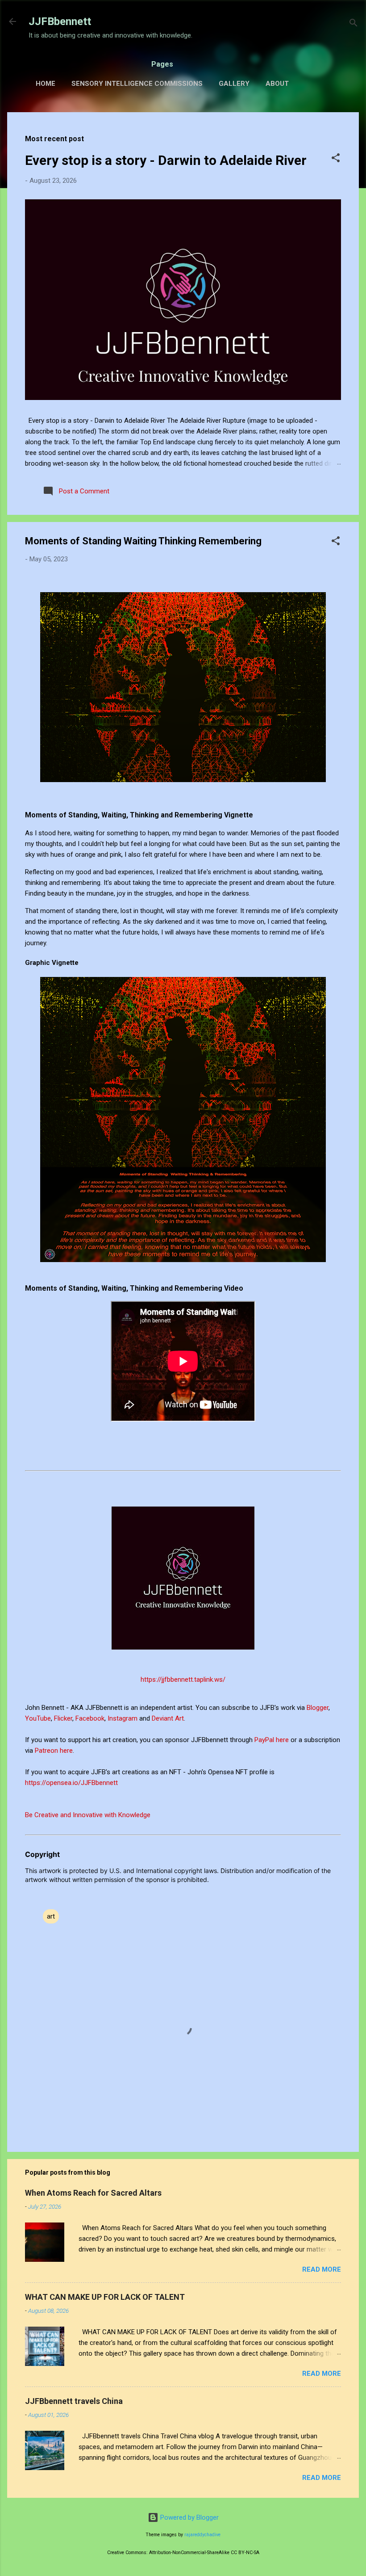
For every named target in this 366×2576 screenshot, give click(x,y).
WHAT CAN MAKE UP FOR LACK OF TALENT (105, 2297)
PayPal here (272, 1740)
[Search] (354, 24)
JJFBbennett (60, 21)
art (51, 1916)
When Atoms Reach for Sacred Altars (93, 2193)
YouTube (38, 1718)
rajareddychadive (202, 2535)
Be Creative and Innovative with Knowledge (88, 1815)
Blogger (318, 1708)
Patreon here (54, 1751)
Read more (322, 2269)
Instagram (123, 1718)
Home (46, 84)
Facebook (90, 1718)
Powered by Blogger (189, 2517)
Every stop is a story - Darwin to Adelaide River (166, 160)
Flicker (63, 1718)
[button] (336, 159)
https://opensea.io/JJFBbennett (73, 1783)
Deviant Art (168, 1718)
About (277, 84)
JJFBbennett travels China (74, 2401)
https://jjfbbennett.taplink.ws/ (183, 1679)
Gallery (234, 84)
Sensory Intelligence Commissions (137, 84)
